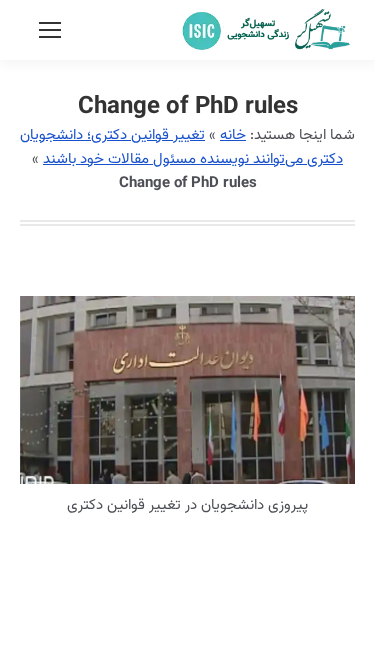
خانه (233, 135)
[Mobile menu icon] (50, 30)
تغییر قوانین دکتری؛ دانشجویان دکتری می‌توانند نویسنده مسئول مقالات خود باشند (181, 147)
